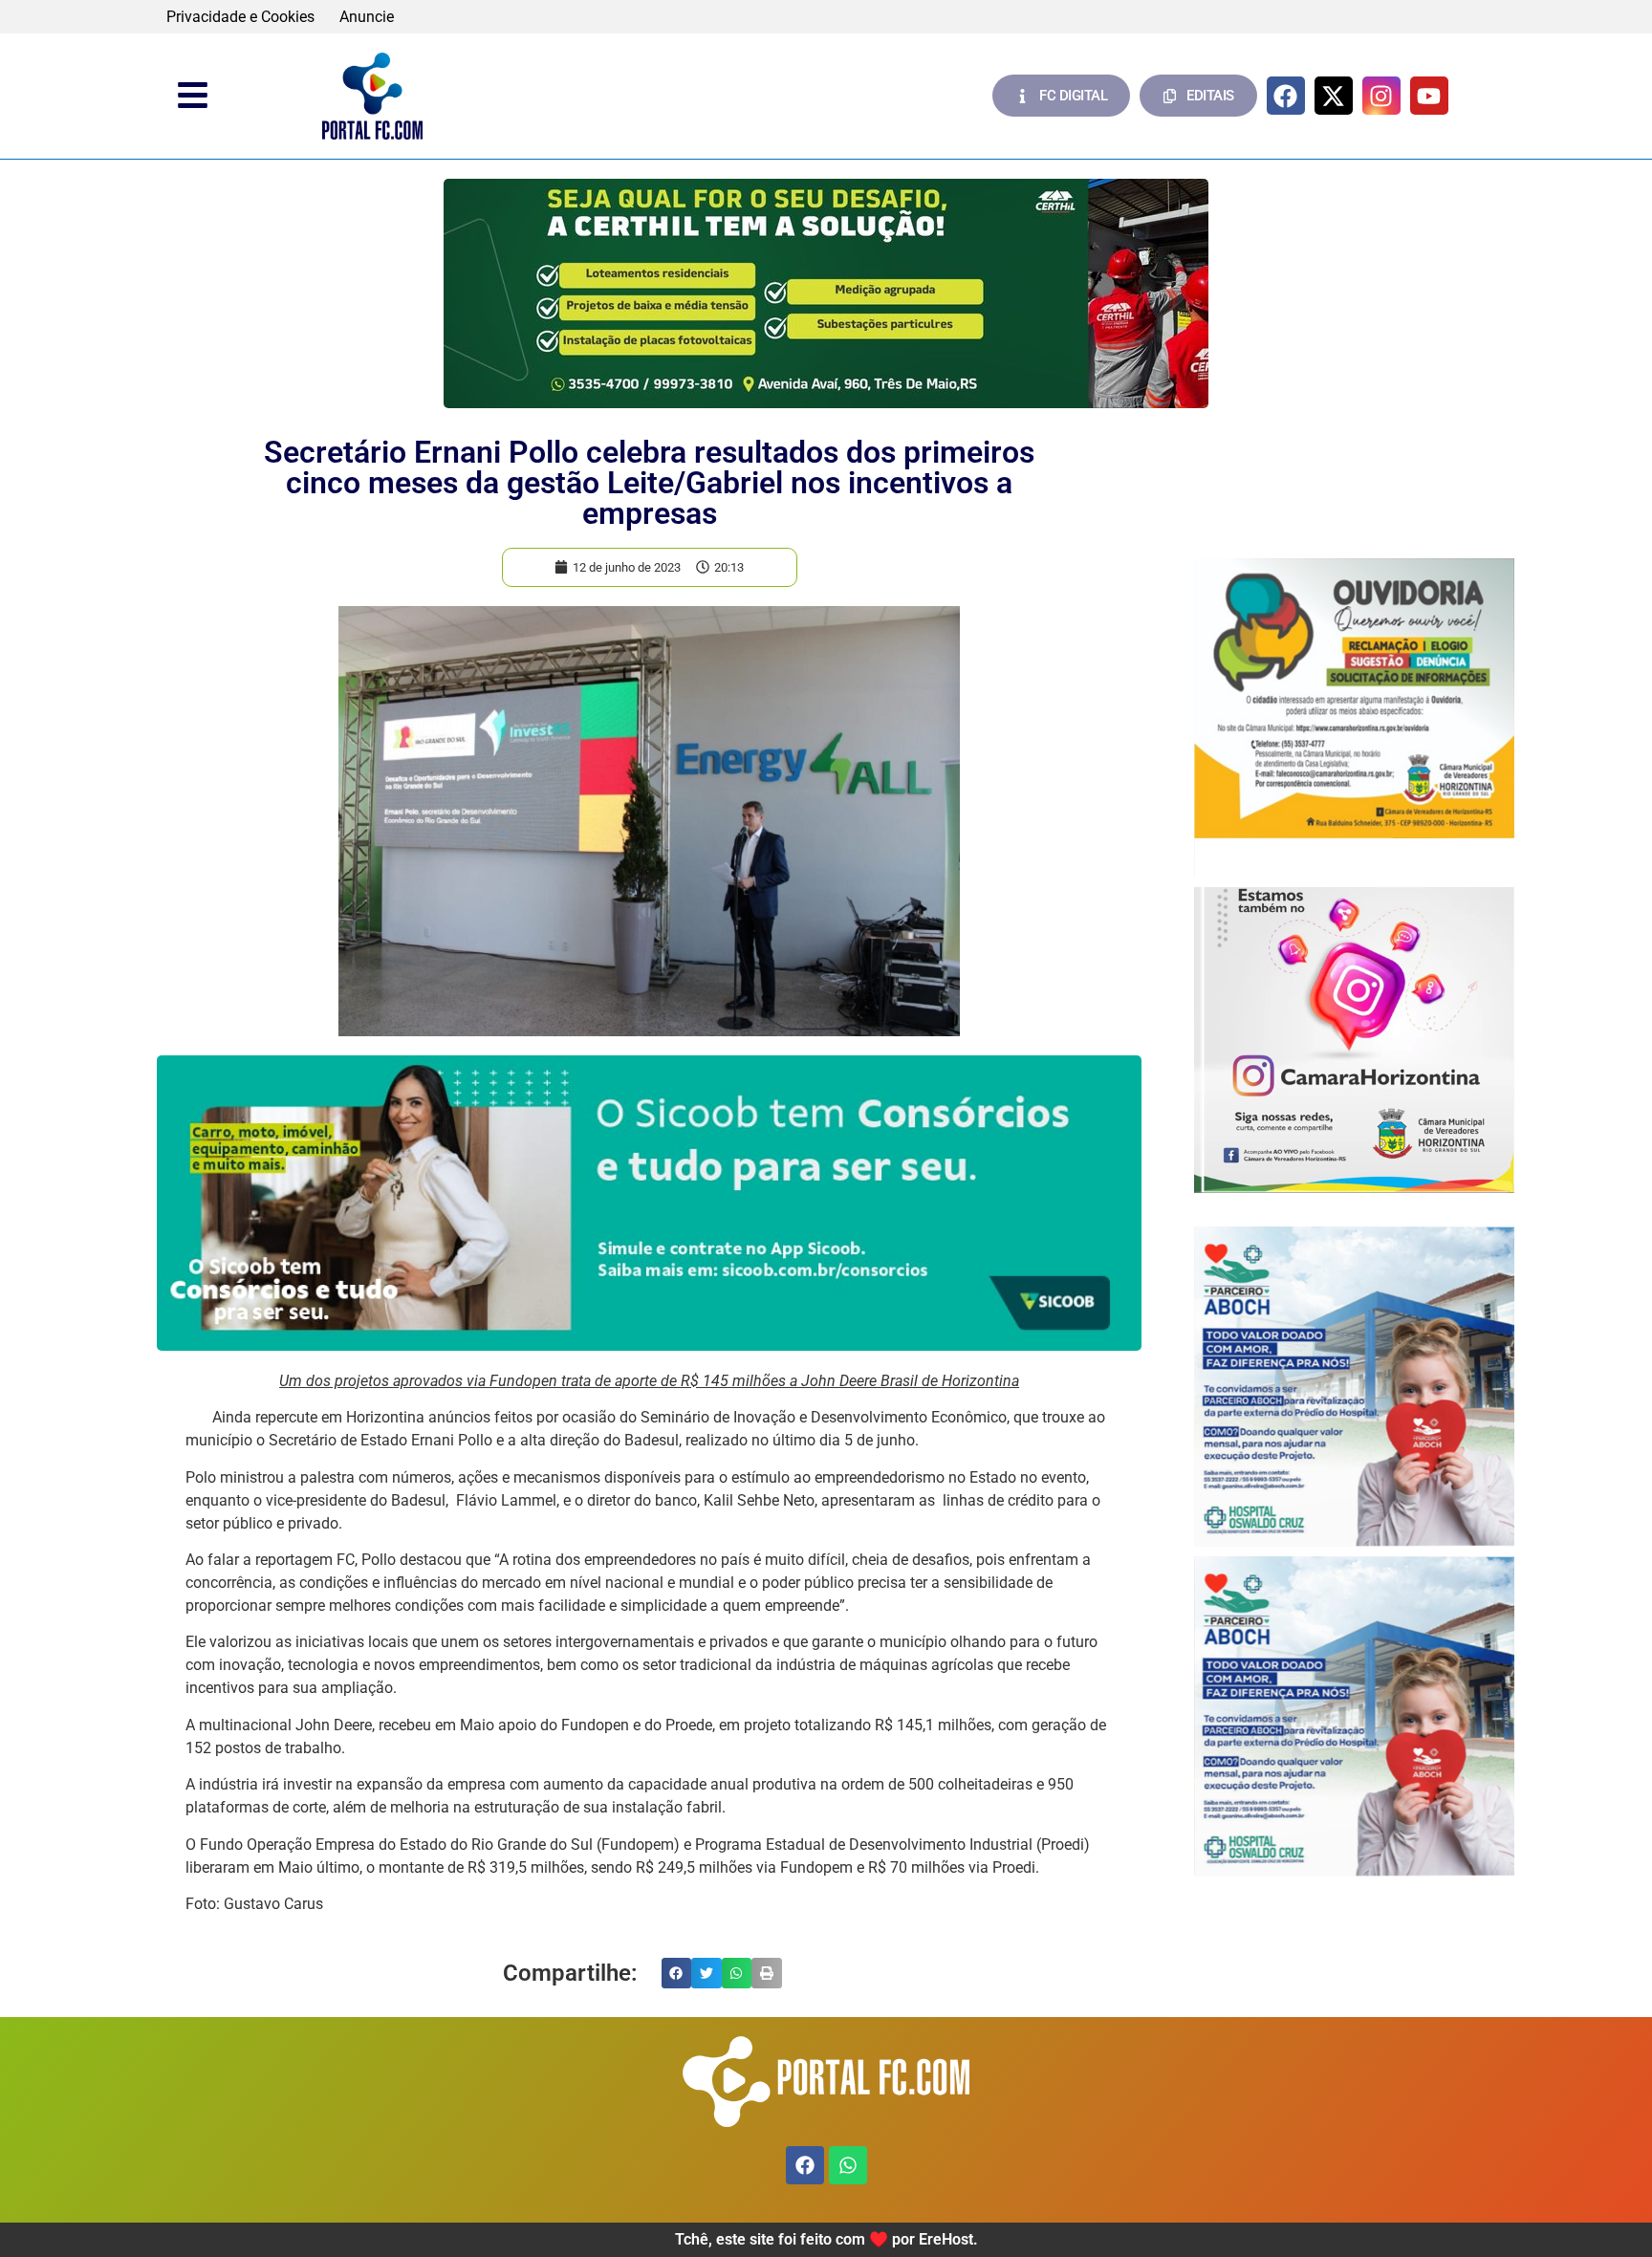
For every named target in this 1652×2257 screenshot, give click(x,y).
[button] (677, 1973)
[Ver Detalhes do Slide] (826, 293)
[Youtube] (1429, 96)
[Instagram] (1381, 96)
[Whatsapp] (848, 2165)
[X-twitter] (1334, 96)
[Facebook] (1286, 96)
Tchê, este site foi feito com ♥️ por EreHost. (826, 2239)
